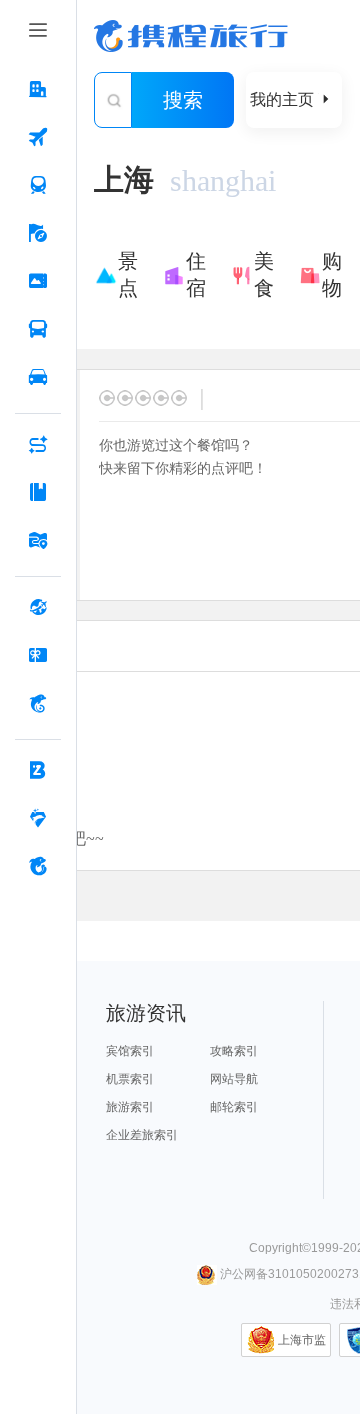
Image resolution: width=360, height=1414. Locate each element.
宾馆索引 (130, 1051)
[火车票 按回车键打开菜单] (38, 185)
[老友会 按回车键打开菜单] (38, 818)
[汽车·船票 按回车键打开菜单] (38, 329)
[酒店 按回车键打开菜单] (38, 89)
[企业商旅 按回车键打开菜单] (38, 770)
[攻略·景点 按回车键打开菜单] (38, 492)
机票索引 (130, 1079)
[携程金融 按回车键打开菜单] (38, 703)
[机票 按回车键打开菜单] (38, 137)
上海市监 (302, 1340)
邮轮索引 (234, 1107)
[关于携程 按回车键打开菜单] (38, 866)
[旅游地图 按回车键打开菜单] (38, 540)
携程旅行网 (191, 36)
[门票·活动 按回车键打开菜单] (38, 281)
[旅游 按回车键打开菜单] (38, 233)
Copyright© (280, 1248)
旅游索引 (130, 1107)
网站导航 (234, 1079)
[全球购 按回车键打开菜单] (38, 607)
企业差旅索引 (142, 1135)
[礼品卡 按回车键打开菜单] (38, 655)
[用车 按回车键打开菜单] (38, 377)
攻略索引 (234, 1051)
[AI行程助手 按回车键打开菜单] (38, 444)
